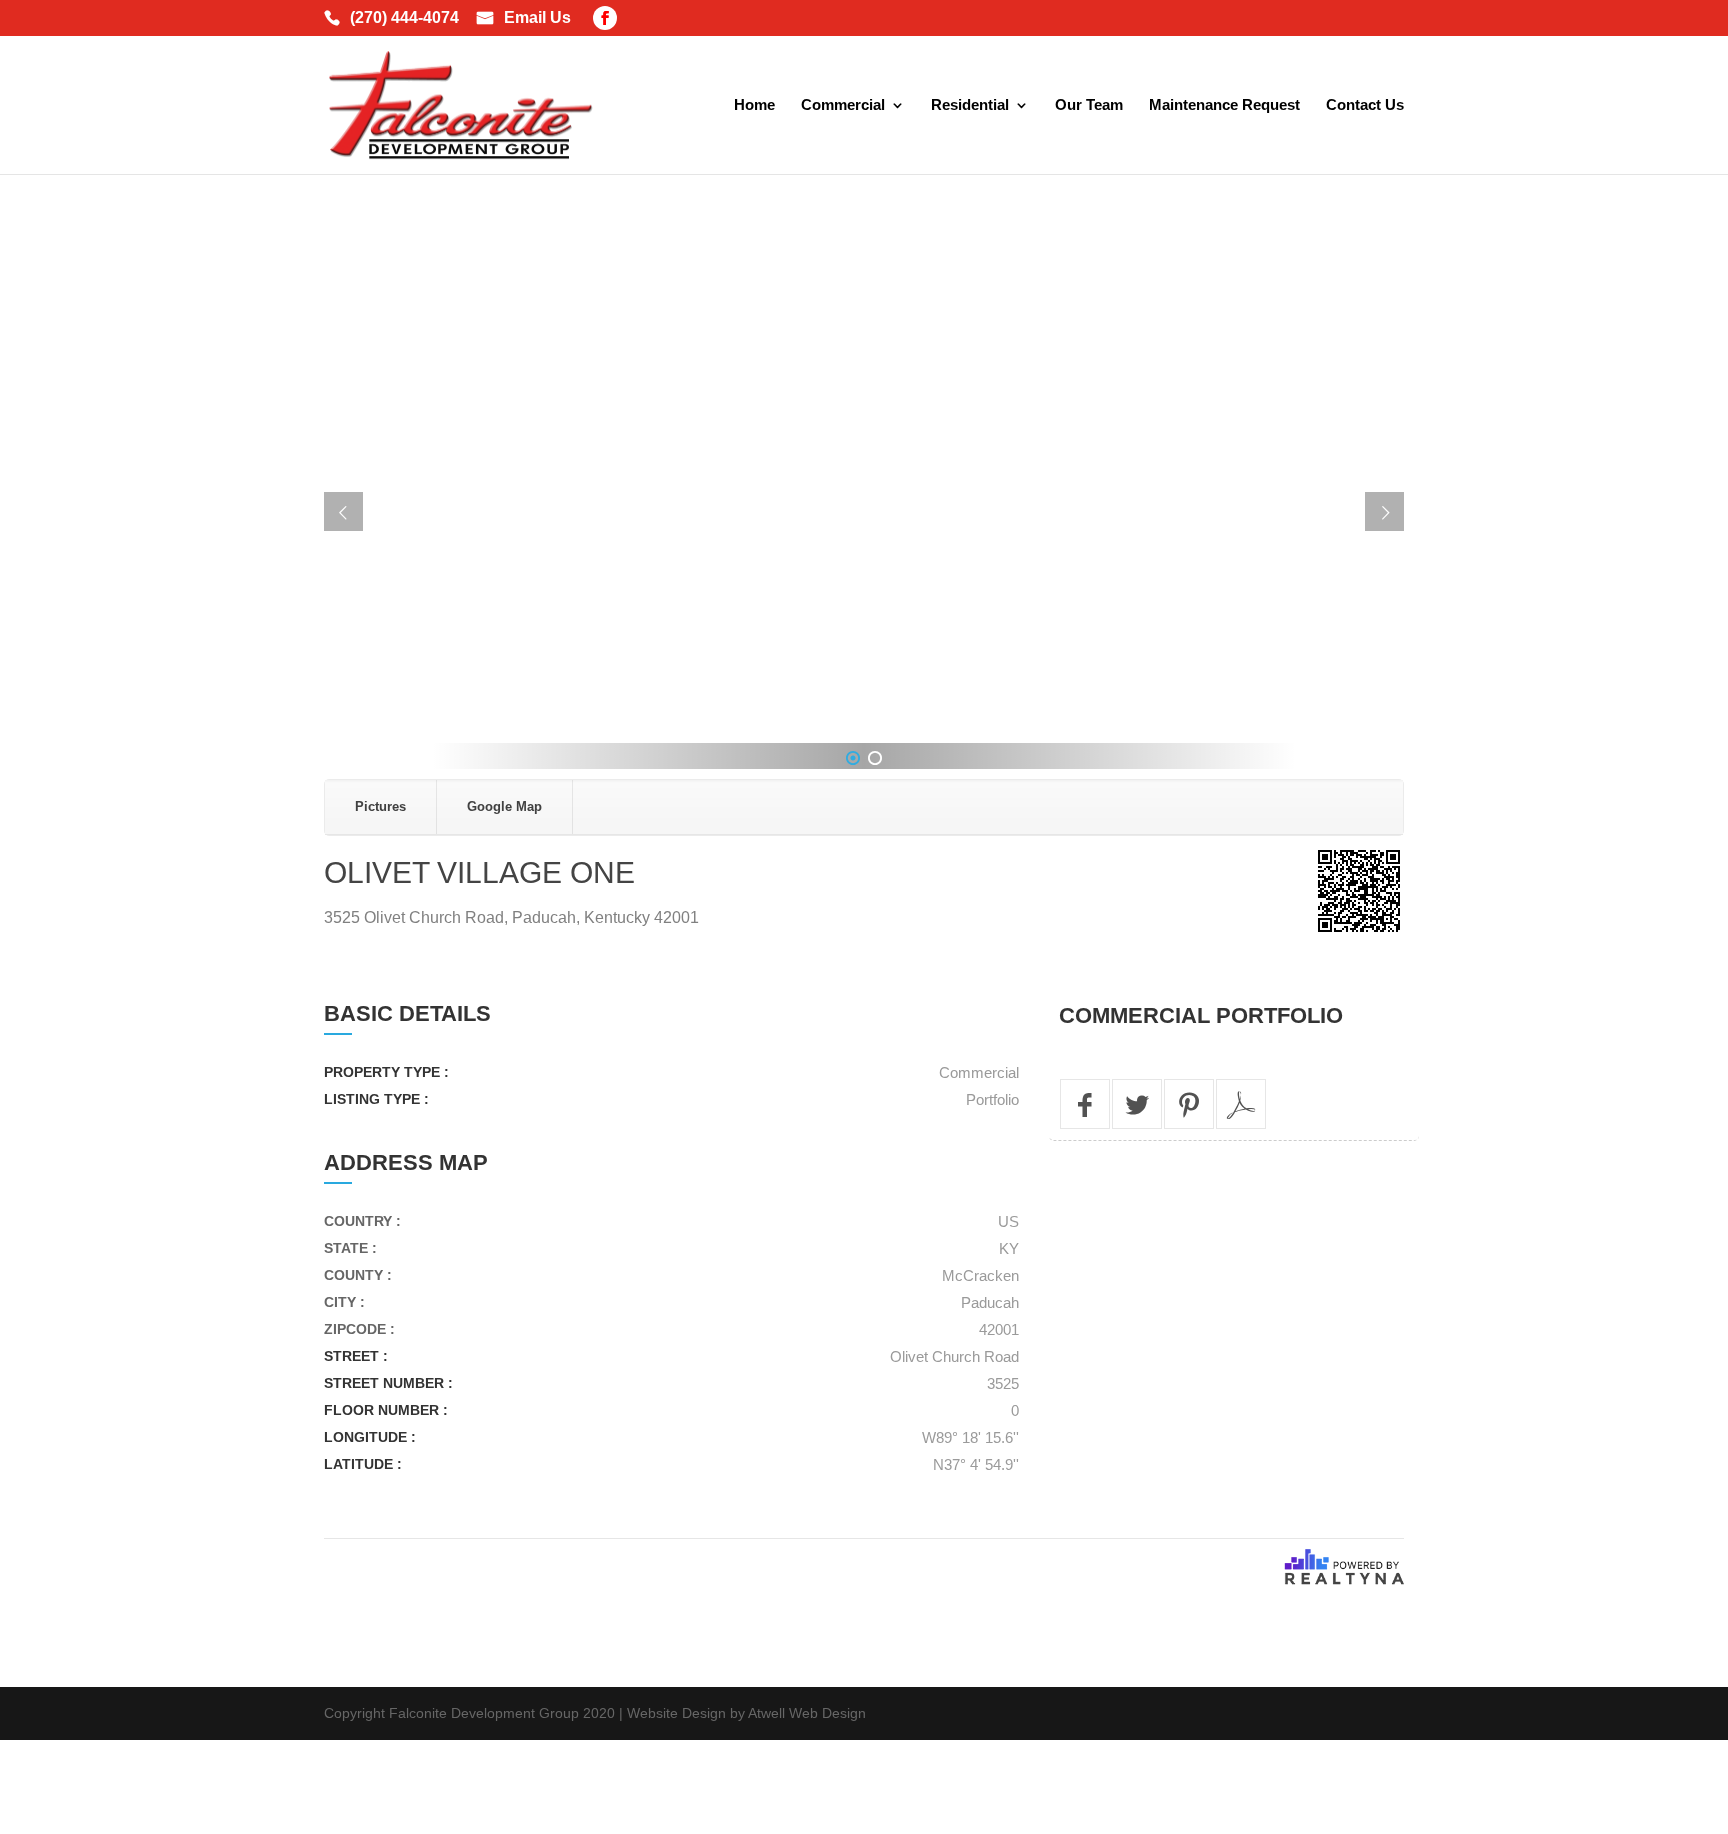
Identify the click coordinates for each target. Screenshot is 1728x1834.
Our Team (1089, 105)
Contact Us (1365, 105)
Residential (970, 105)
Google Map (504, 806)
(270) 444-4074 (404, 19)
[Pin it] (1189, 1104)
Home (754, 105)
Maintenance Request (1224, 105)
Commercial (843, 105)
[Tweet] (1137, 1104)
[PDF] (1241, 1104)
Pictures (380, 806)
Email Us (537, 19)
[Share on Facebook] (1085, 1104)
